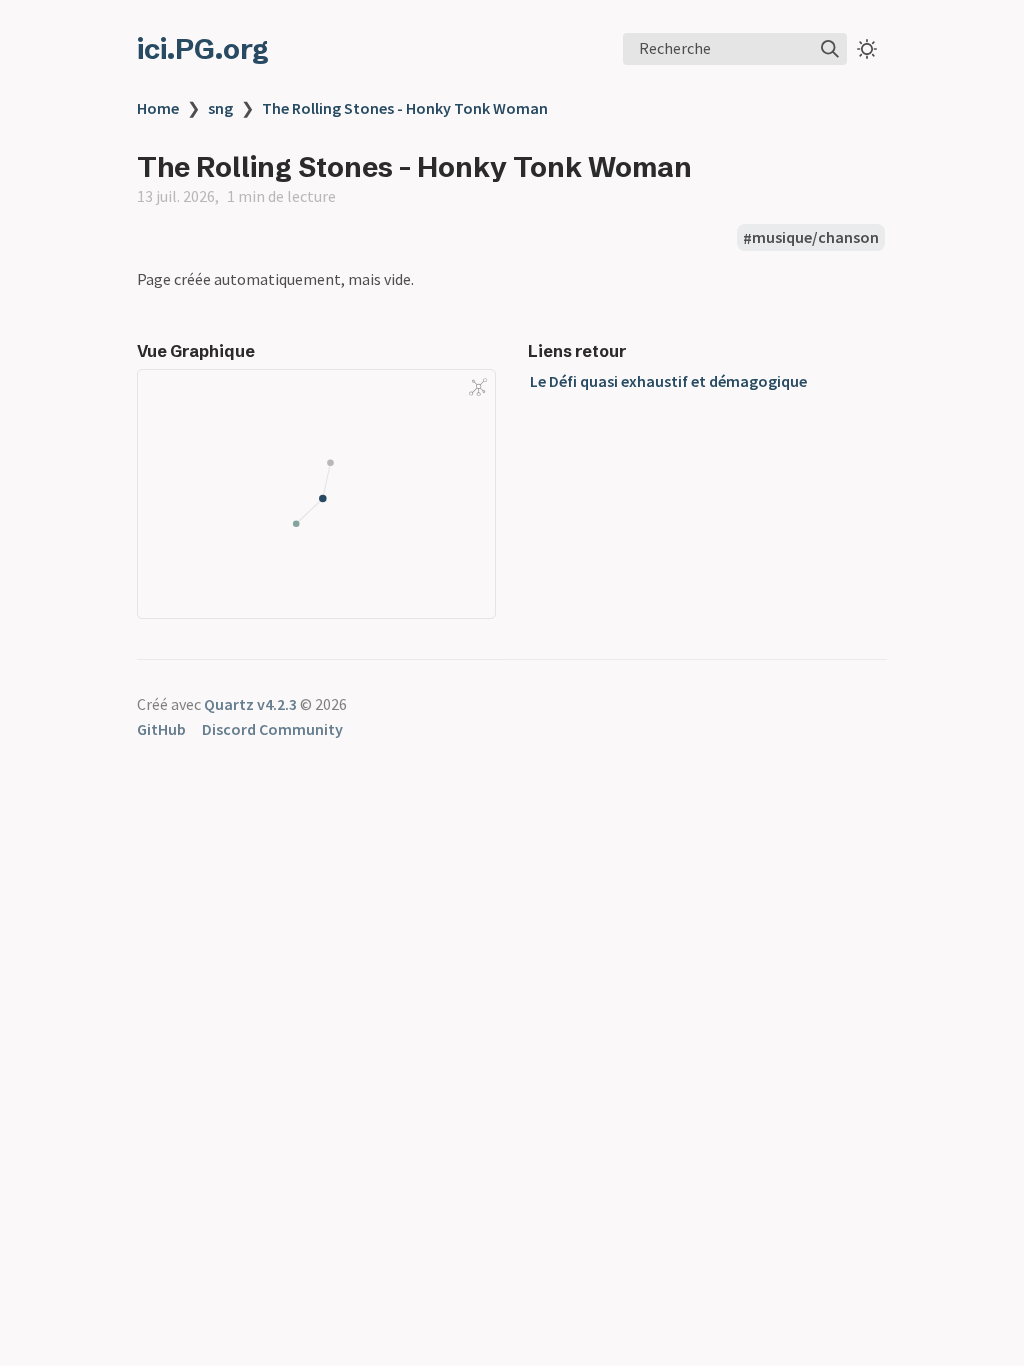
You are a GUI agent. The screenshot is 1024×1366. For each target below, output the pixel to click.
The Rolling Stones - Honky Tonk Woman (405, 108)
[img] (830, 49)
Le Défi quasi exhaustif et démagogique (668, 381)
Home (158, 108)
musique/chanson (815, 238)
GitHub (161, 729)
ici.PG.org (203, 49)
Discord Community (272, 729)
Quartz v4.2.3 (250, 704)
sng (220, 108)
